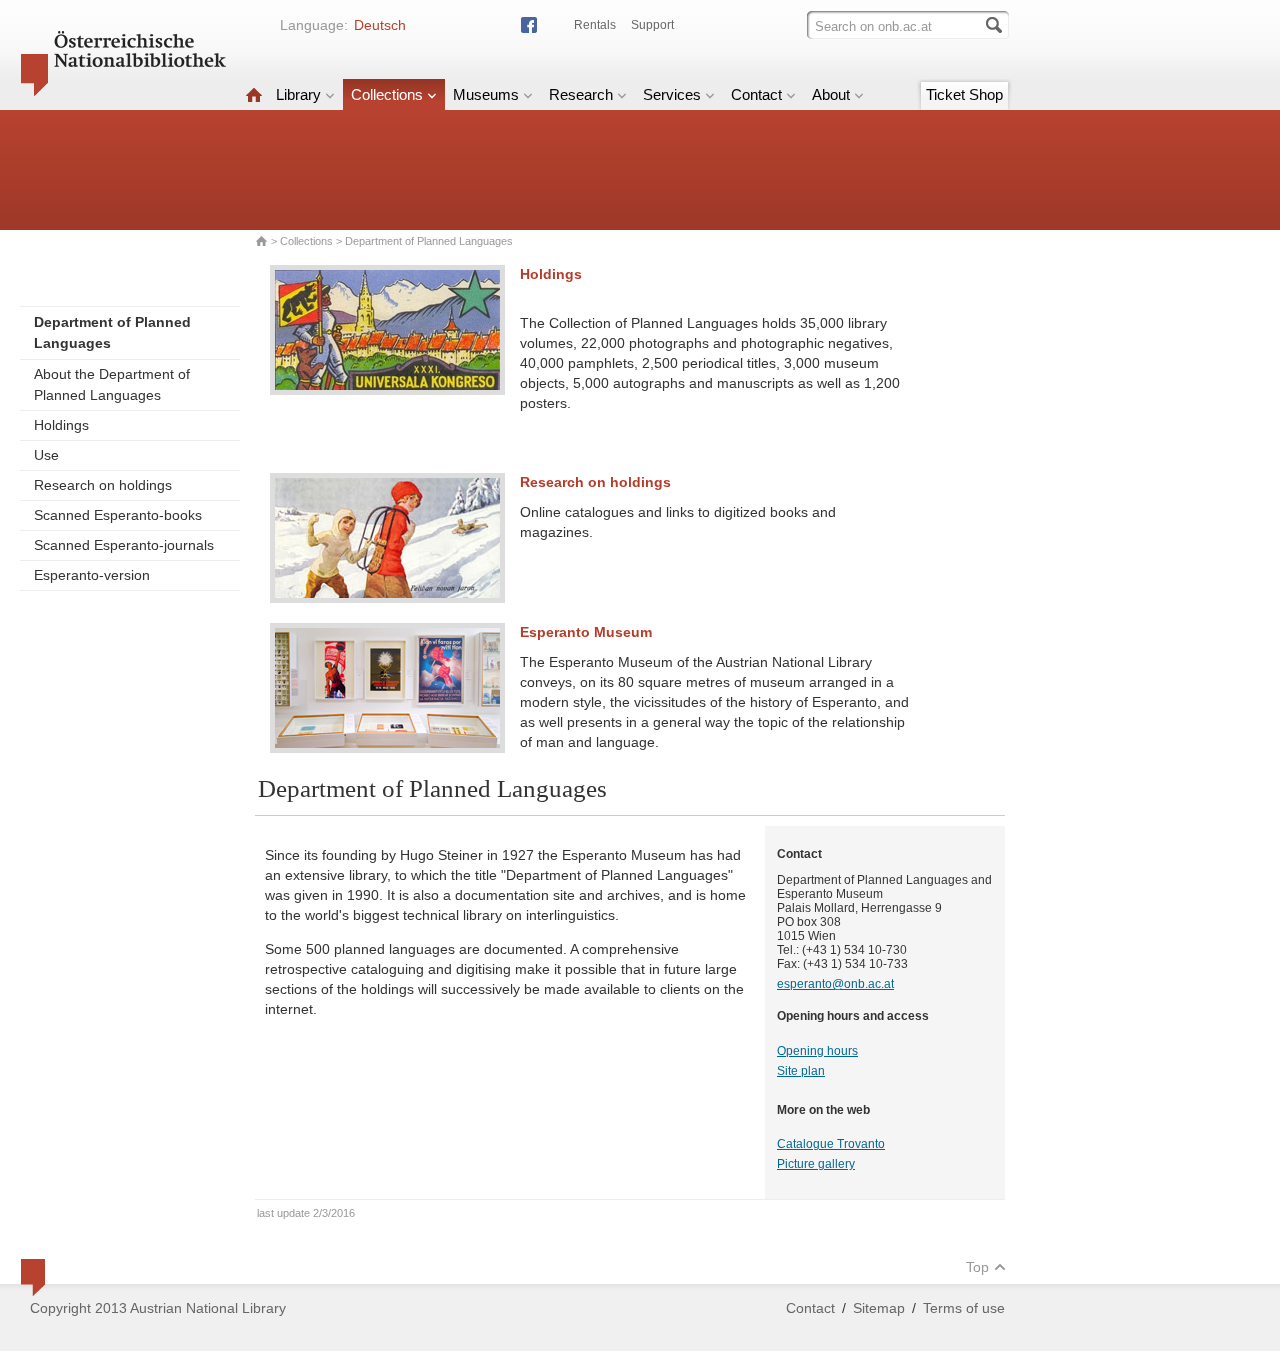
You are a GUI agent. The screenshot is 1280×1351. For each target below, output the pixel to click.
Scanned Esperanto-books (118, 515)
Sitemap (879, 1308)
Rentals (595, 25)
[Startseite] (254, 94)
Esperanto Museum (586, 632)
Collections (387, 94)
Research (581, 94)
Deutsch (380, 25)
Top (977, 1267)
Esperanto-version (92, 575)
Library (298, 94)
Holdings (61, 425)
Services (672, 94)
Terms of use (964, 1308)
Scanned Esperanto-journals (124, 545)
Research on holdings (103, 485)
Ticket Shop (964, 94)
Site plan (801, 1071)
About (831, 94)
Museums (486, 94)
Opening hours (817, 1051)
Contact (756, 94)
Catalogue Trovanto (831, 1144)
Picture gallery (816, 1164)
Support (652, 25)
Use (46, 455)
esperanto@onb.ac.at (835, 984)
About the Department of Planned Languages (112, 384)
